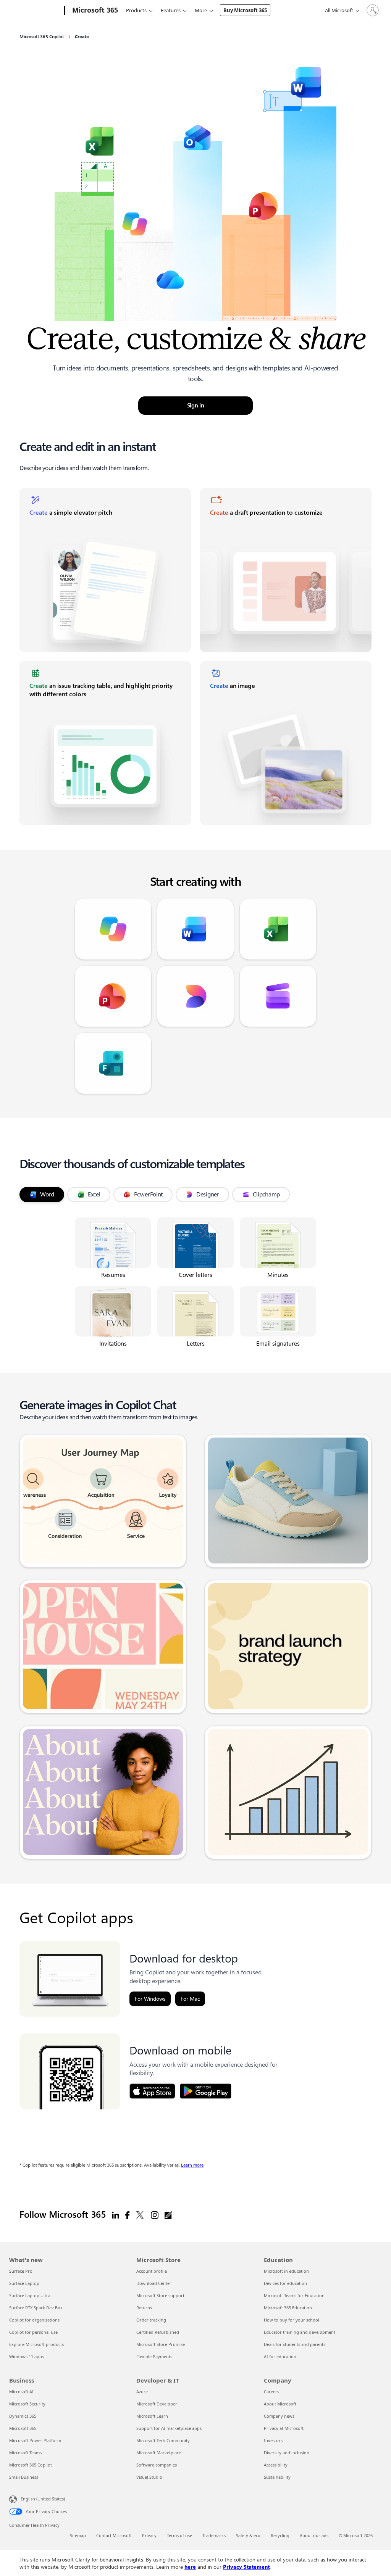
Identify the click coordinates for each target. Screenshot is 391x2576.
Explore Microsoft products (36, 2344)
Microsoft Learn (152, 2416)
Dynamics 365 (23, 2416)
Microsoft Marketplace (159, 2453)
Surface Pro (21, 2271)
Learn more (192, 2165)
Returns (144, 2308)
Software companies (157, 2465)
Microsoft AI (21, 2392)
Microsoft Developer (157, 2404)
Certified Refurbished (158, 2332)
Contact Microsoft (114, 2535)
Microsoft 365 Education (288, 2308)
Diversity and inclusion (287, 2453)
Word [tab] (47, 1194)
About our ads (314, 2535)
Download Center (154, 2283)
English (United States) (43, 2499)
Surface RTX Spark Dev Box (36, 2308)
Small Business (24, 2477)
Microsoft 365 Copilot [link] (42, 37)
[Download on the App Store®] (152, 2091)
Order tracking (151, 2320)
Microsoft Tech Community (163, 2440)
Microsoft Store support (160, 2295)
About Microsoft (280, 2404)
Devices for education (285, 2283)
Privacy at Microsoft (284, 2428)
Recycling (280, 2535)
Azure (142, 2392)
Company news (279, 2416)
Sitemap (78, 2535)
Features (171, 10)
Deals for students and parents (295, 2344)
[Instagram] (155, 2215)
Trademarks (214, 2535)
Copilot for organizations (34, 2320)
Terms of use (179, 2535)
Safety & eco (248, 2535)
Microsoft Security (27, 2404)
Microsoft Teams (25, 2453)
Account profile (152, 2271)
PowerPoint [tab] (148, 1194)
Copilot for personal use (33, 2332)
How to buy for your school (292, 2320)
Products (136, 10)
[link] (105, 570)
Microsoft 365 (23, 2428)
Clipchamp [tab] (266, 1194)
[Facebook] (127, 2215)
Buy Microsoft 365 (245, 10)
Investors (273, 2440)
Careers (271, 2392)
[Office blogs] (168, 2215)
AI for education (280, 2356)
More (201, 10)
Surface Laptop (24, 2283)
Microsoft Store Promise (161, 2344)
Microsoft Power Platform (35, 2440)
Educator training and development (300, 2332)
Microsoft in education (286, 2271)
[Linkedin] (116, 2215)
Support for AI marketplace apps (169, 2428)
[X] (140, 2215)
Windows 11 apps (27, 2356)
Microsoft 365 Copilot (31, 2465)
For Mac (190, 1999)
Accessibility (276, 2465)
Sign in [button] (196, 406)
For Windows (150, 1999)
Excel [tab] (94, 1194)
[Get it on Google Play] (206, 2091)
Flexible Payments (154, 2356)
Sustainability (277, 2477)
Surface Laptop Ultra (30, 2295)
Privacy (149, 2535)
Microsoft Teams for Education (294, 2295)
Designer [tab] (208, 1194)
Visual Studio (149, 2477)
